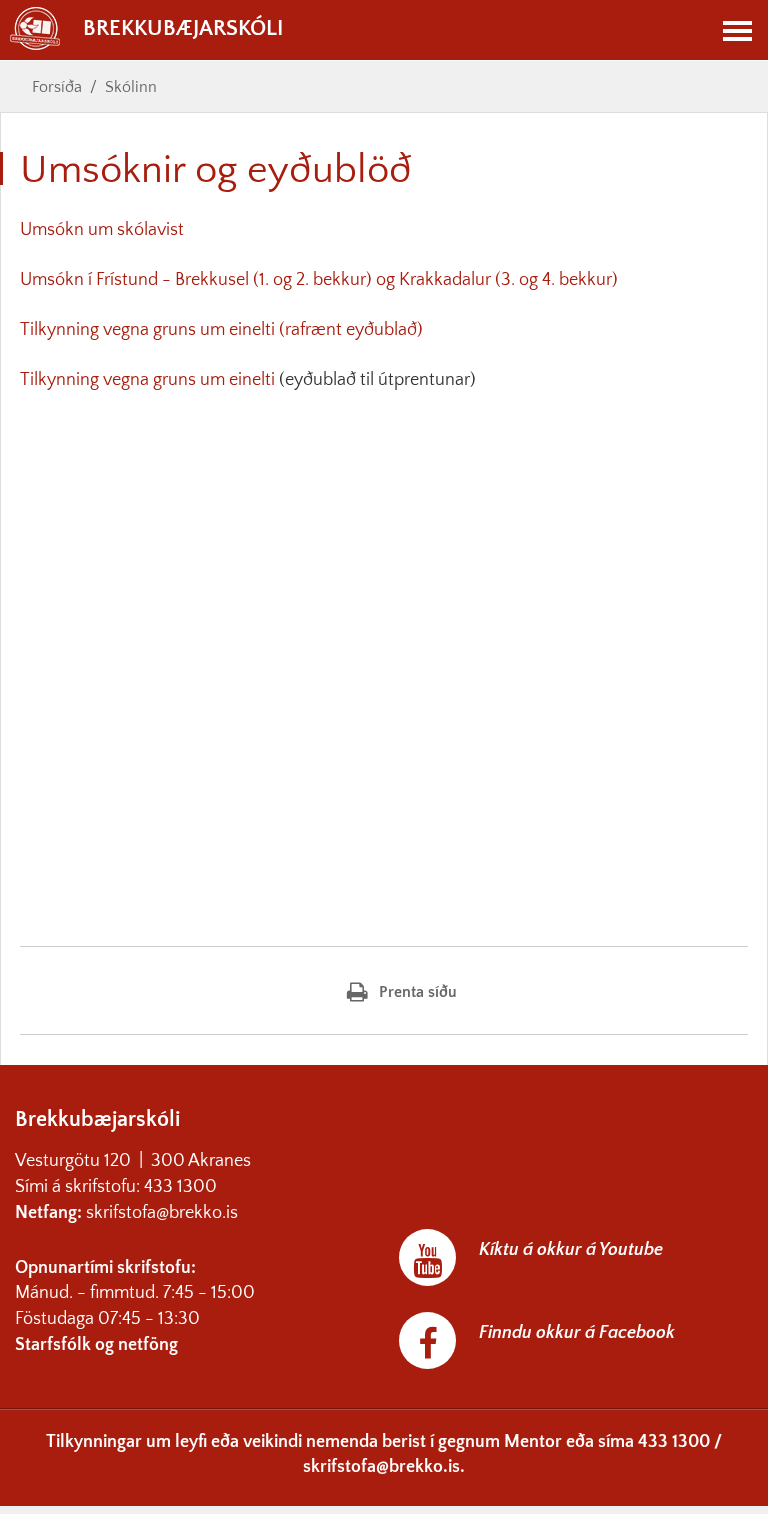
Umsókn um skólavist (104, 230)
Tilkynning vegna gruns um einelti (147, 380)
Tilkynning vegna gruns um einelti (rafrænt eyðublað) (221, 330)
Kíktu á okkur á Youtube (571, 1250)
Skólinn (131, 87)
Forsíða (57, 87)
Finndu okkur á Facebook (577, 1333)
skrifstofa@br (135, 1213)
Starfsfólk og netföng (96, 1345)
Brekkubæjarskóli (183, 28)
